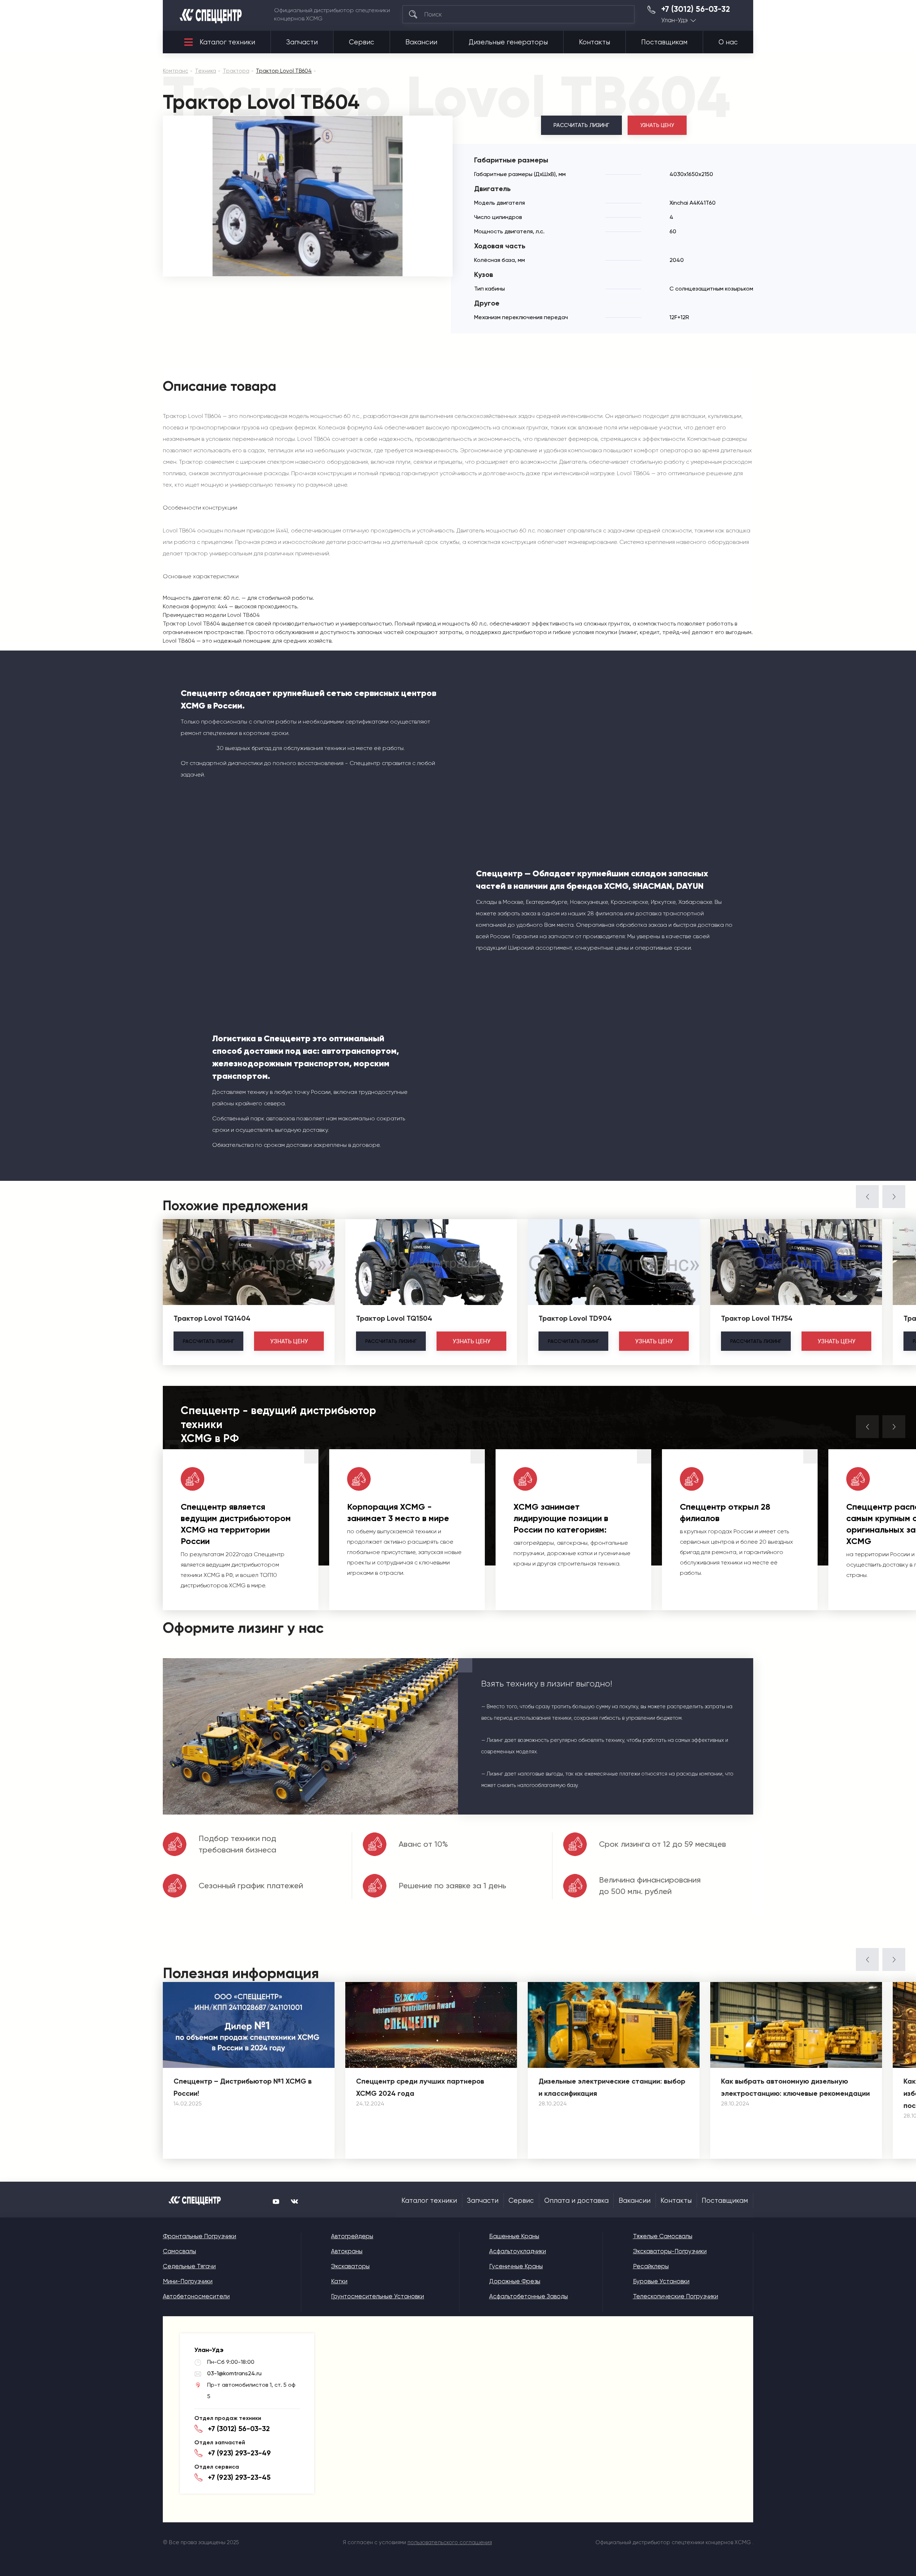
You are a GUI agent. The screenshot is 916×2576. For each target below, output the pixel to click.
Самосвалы (179, 2251)
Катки (339, 2281)
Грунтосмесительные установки (377, 2296)
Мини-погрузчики (188, 2281)
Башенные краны (514, 2236)
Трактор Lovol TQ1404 (212, 1318)
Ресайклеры (651, 2266)
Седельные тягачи (189, 2266)
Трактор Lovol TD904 (575, 1318)
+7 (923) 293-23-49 (239, 2453)
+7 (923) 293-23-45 (239, 2477)
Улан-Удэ (674, 20)
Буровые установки (661, 2281)
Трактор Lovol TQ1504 (394, 1318)
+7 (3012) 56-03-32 (696, 9)
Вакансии (421, 42)
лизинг (208, 1341)
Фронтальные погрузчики (199, 2236)
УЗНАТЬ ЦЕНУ (657, 125)
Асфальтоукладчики (518, 2251)
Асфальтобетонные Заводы (528, 2296)
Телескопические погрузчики (676, 2296)
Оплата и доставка (576, 2201)
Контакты (595, 42)
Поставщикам (664, 42)
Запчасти (302, 42)
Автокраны (347, 2251)
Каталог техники (227, 42)
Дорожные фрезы (515, 2281)
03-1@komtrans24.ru (234, 2373)
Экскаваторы (350, 2266)
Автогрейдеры (352, 2236)
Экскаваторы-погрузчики (670, 2251)
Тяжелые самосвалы (663, 2236)
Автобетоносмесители (196, 2296)
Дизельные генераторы (508, 42)
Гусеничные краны (516, 2266)
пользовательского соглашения (450, 2542)
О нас (728, 42)
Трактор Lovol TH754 (757, 1318)
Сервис (362, 42)
